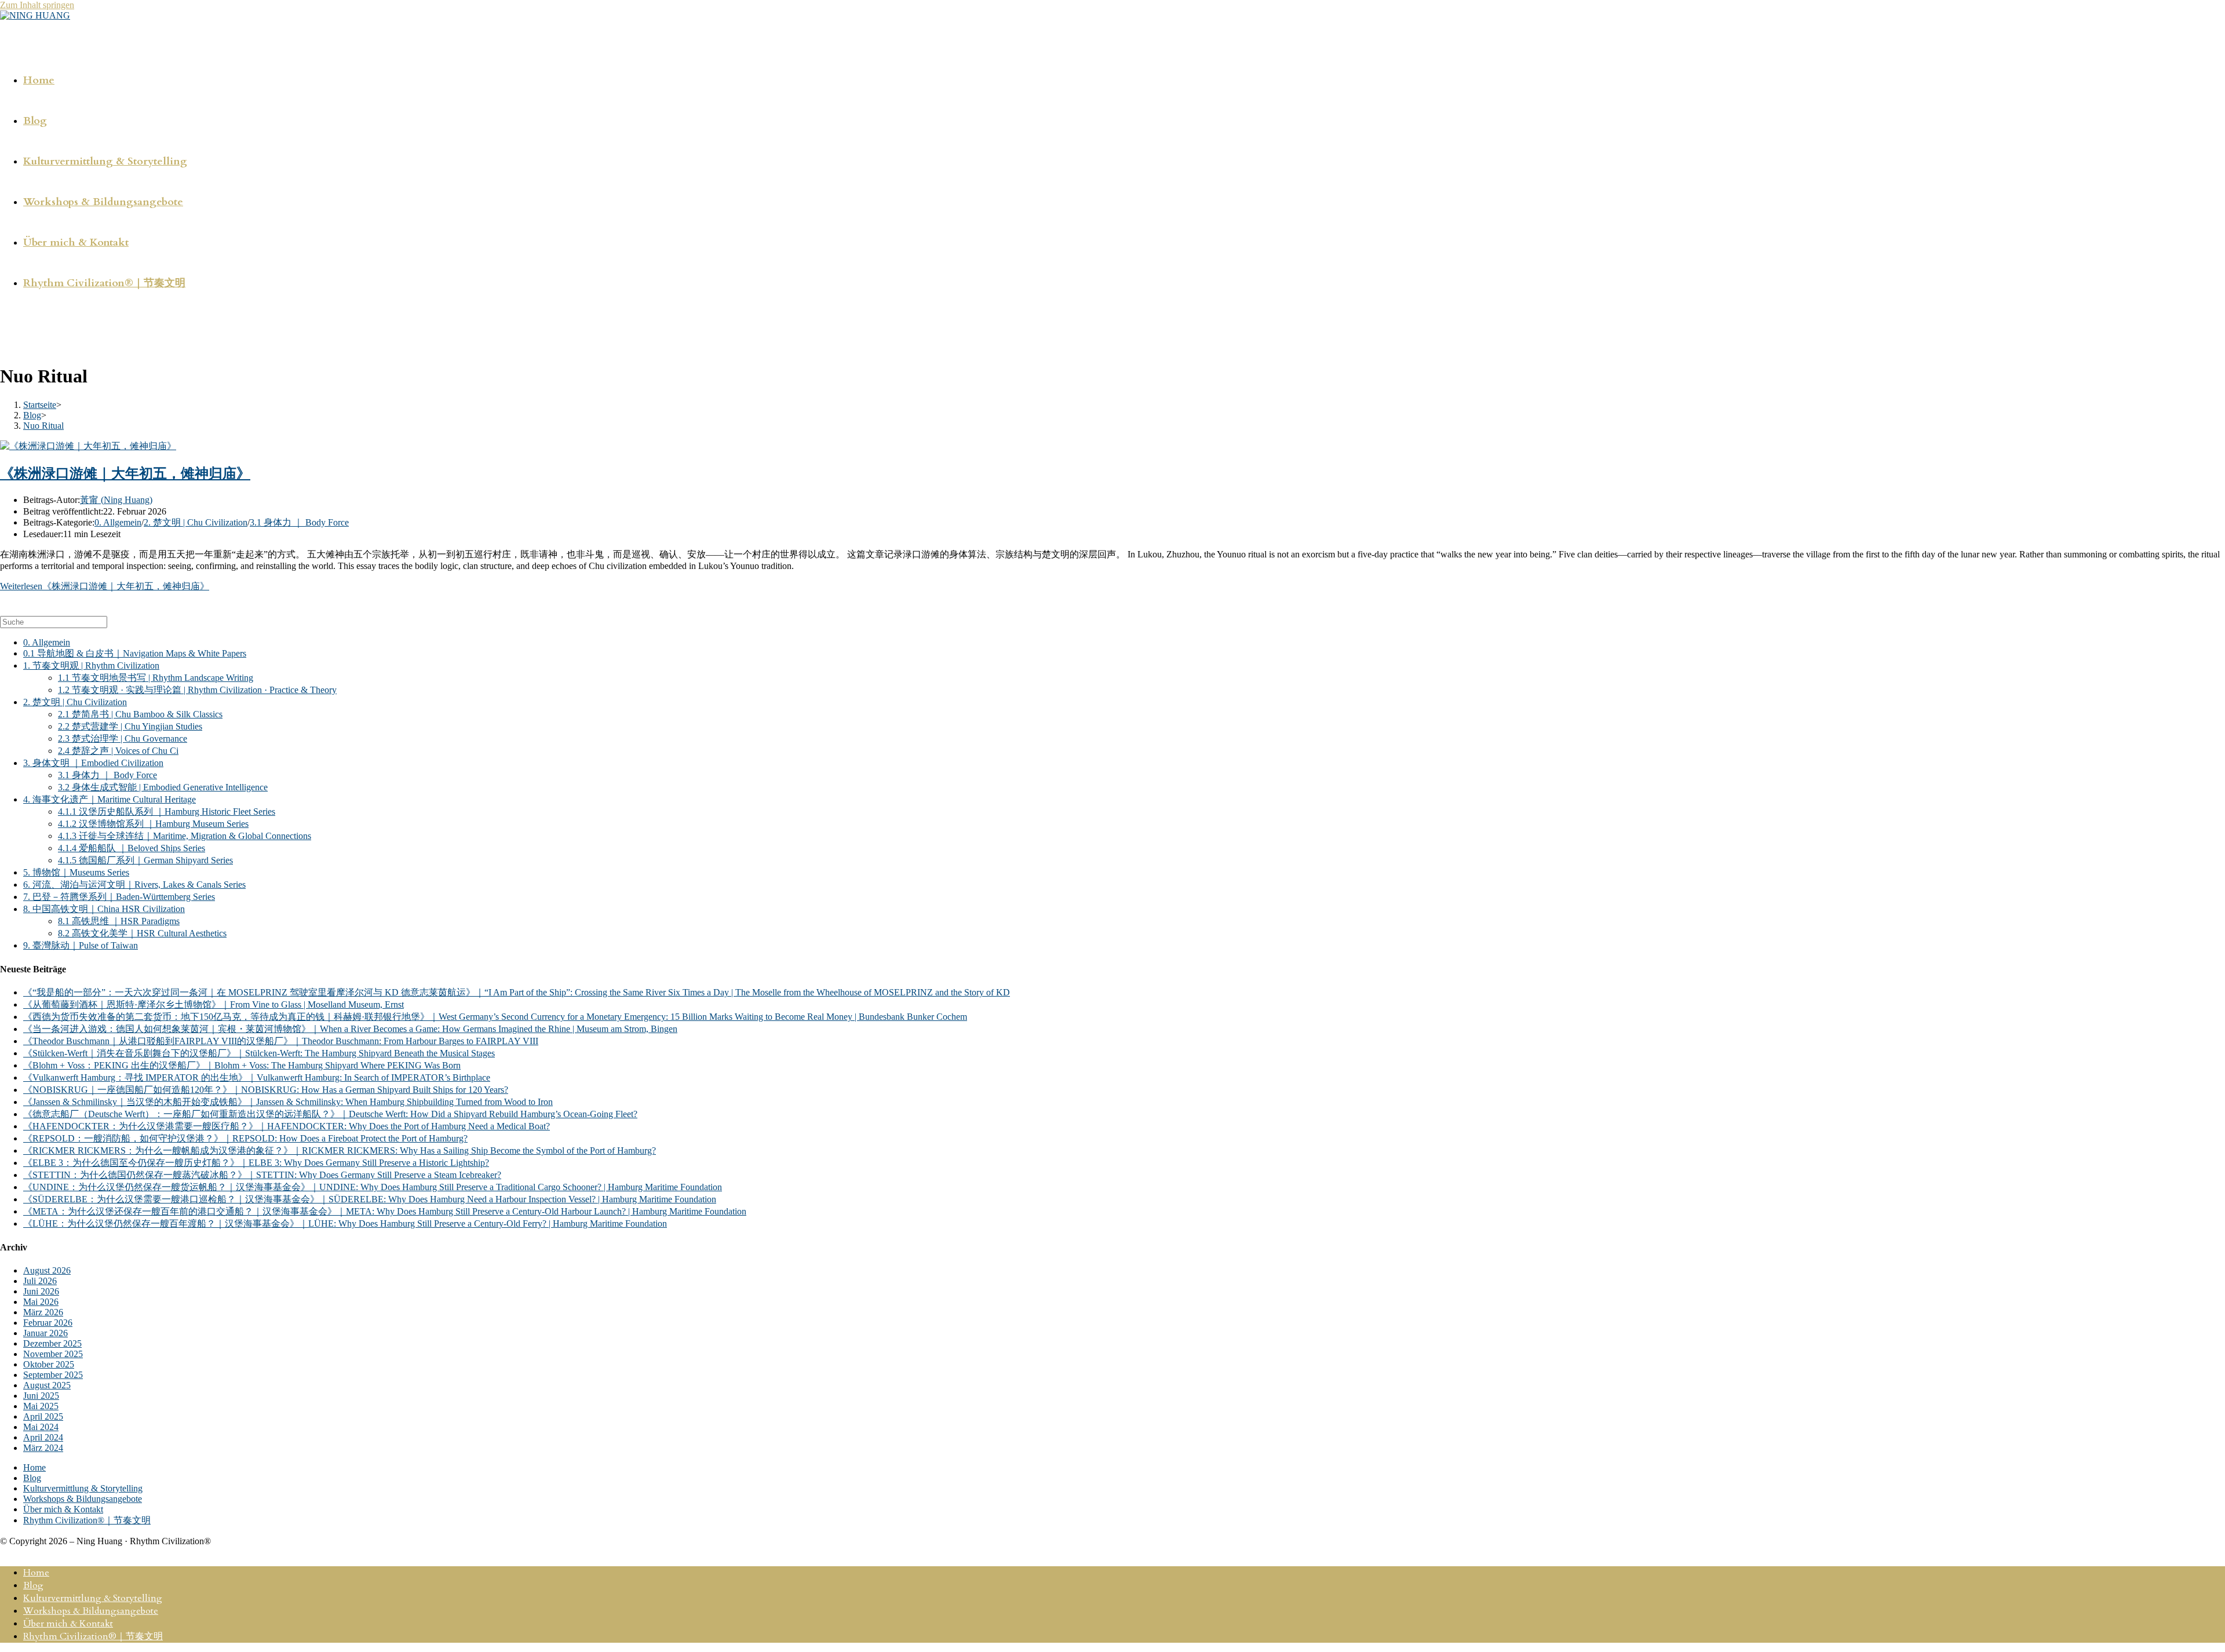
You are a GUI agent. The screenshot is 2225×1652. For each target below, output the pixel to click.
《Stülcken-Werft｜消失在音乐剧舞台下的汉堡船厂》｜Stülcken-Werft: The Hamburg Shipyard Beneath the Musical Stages (259, 1053)
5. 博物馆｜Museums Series (76, 872)
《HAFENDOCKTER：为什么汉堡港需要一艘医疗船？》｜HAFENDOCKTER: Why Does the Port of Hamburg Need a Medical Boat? (287, 1126)
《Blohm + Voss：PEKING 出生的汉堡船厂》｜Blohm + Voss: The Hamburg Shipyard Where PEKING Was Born (242, 1065)
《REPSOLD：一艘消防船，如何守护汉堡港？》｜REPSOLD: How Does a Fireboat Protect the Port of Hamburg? (245, 1138)
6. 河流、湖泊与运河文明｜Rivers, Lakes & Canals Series (134, 885)
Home (34, 1467)
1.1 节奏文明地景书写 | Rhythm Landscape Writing (156, 678)
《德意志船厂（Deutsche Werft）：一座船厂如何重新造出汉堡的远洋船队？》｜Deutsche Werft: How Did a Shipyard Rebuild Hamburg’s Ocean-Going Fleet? (330, 1114)
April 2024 (43, 1437)
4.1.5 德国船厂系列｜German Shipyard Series (145, 860)
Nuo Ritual (43, 426)
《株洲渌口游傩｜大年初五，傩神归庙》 (125, 473)
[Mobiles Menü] (4, 333)
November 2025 (53, 1354)
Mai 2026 (41, 1302)
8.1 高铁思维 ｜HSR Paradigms (119, 921)
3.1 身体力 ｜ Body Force (299, 522)
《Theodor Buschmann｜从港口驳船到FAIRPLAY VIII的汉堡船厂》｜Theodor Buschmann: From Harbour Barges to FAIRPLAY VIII (281, 1041)
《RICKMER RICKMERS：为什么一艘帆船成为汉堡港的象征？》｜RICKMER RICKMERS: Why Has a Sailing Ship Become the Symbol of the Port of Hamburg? (340, 1150)
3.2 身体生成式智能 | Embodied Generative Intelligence (163, 787)
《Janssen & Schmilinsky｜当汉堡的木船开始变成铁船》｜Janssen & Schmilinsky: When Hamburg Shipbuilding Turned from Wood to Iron (288, 1102)
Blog (32, 1478)
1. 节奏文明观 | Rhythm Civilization (91, 665)
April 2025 (43, 1416)
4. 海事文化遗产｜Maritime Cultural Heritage (110, 799)
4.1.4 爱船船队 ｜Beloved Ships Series (132, 848)
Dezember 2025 (52, 1343)
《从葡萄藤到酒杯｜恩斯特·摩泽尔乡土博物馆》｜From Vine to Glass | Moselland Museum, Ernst (214, 1004)
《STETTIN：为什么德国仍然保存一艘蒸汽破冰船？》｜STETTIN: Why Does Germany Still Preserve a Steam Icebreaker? (262, 1175)
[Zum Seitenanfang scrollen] (3, 1551)
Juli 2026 (40, 1281)
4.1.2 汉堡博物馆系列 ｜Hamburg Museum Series (153, 824)
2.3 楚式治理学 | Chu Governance (123, 739)
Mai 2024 (41, 1427)
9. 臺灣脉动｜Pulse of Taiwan (81, 945)
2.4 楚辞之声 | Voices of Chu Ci (118, 751)
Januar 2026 (45, 1333)
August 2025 (47, 1385)
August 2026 (47, 1270)
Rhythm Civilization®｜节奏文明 (87, 1520)
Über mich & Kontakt (63, 1509)
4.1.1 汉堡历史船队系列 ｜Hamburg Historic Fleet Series (167, 812)
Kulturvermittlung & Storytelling (83, 1488)
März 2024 (43, 1448)
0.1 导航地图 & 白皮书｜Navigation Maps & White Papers (135, 653)
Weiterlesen (105, 586)
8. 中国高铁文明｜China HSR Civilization (104, 909)
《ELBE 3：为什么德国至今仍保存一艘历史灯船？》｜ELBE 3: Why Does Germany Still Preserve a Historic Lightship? (256, 1163)
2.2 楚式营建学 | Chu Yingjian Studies (130, 726)
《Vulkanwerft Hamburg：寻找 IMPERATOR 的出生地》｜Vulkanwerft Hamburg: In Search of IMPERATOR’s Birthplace (257, 1077)
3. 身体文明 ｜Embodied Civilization (93, 763)
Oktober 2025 (49, 1364)
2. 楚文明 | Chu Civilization (196, 522)
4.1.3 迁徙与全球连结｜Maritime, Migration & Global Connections (185, 836)
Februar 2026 (48, 1323)
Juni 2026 (41, 1291)
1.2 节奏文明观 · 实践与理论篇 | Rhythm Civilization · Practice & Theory (197, 690)
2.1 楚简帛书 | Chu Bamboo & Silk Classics (140, 714)
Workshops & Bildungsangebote (83, 1499)
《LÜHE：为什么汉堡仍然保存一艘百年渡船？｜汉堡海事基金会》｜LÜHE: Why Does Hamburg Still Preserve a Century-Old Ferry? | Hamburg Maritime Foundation (345, 1223)
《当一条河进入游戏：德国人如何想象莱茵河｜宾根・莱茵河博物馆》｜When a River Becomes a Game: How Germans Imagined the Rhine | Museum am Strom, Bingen (350, 1029)
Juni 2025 (41, 1396)
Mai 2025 (41, 1406)
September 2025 (53, 1375)
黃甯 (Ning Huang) (116, 500)
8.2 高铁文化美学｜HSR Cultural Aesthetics (142, 933)
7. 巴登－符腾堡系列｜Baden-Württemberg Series (119, 897)
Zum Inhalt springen (37, 5)
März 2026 (43, 1312)
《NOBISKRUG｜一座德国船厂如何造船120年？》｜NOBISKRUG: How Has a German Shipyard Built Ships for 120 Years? (266, 1090)
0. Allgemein (118, 522)
